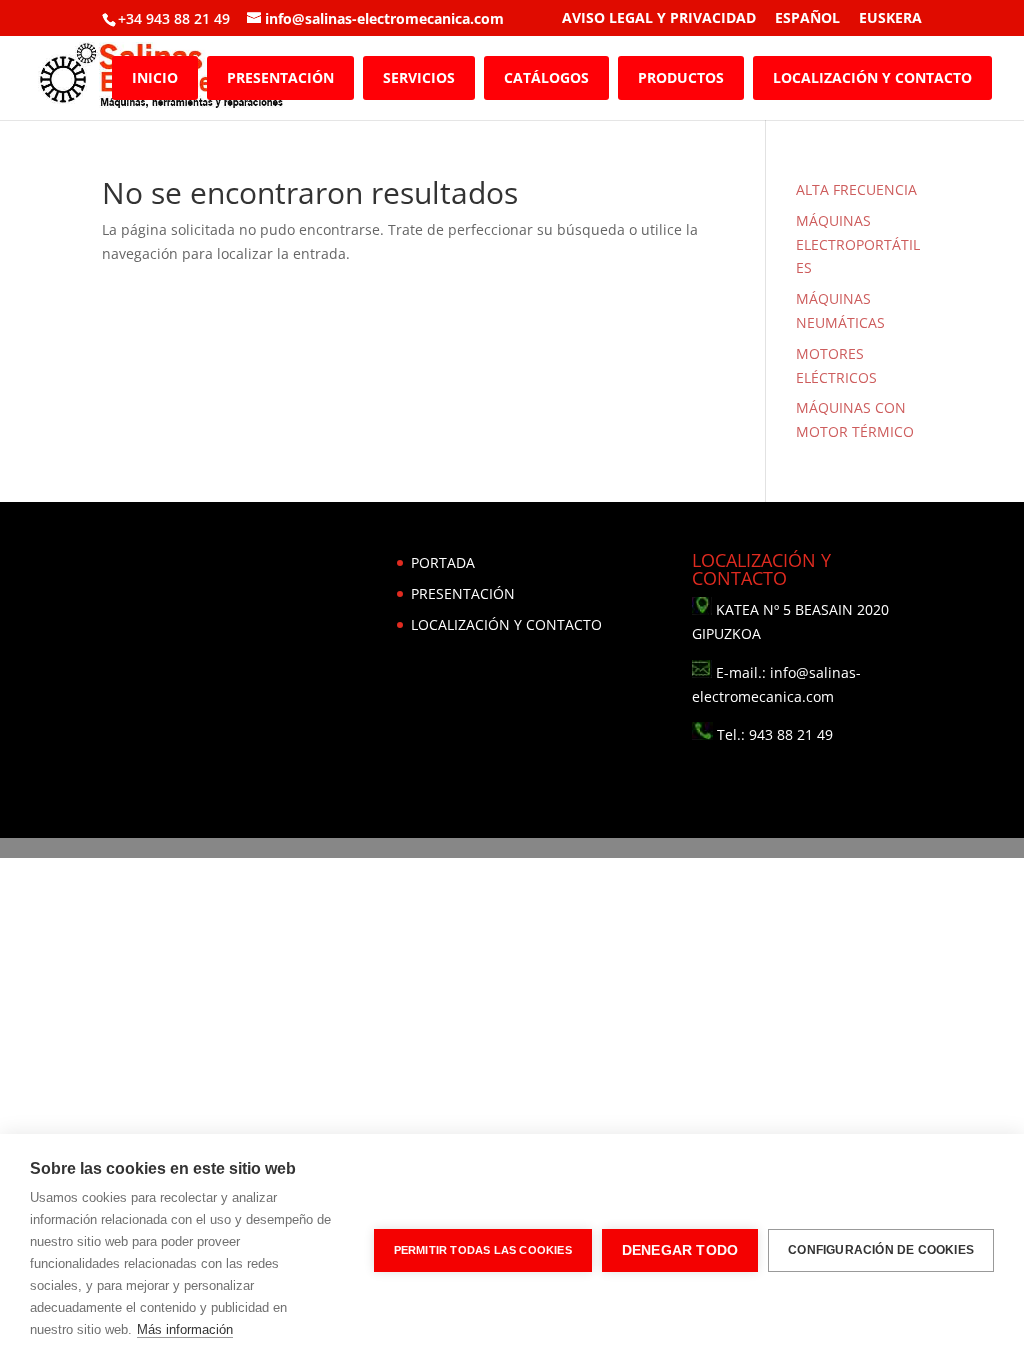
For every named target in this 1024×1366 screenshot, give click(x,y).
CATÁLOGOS (546, 77)
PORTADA (443, 562)
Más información (185, 1329)
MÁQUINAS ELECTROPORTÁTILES (858, 244)
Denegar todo (680, 1250)
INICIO (155, 77)
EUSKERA (890, 19)
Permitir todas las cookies (483, 1250)
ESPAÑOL (807, 19)
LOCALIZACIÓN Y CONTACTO (872, 77)
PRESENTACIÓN (280, 77)
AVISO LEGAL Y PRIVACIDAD (659, 19)
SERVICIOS (419, 77)
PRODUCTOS (681, 77)
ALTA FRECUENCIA (856, 189)
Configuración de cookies (881, 1250)
